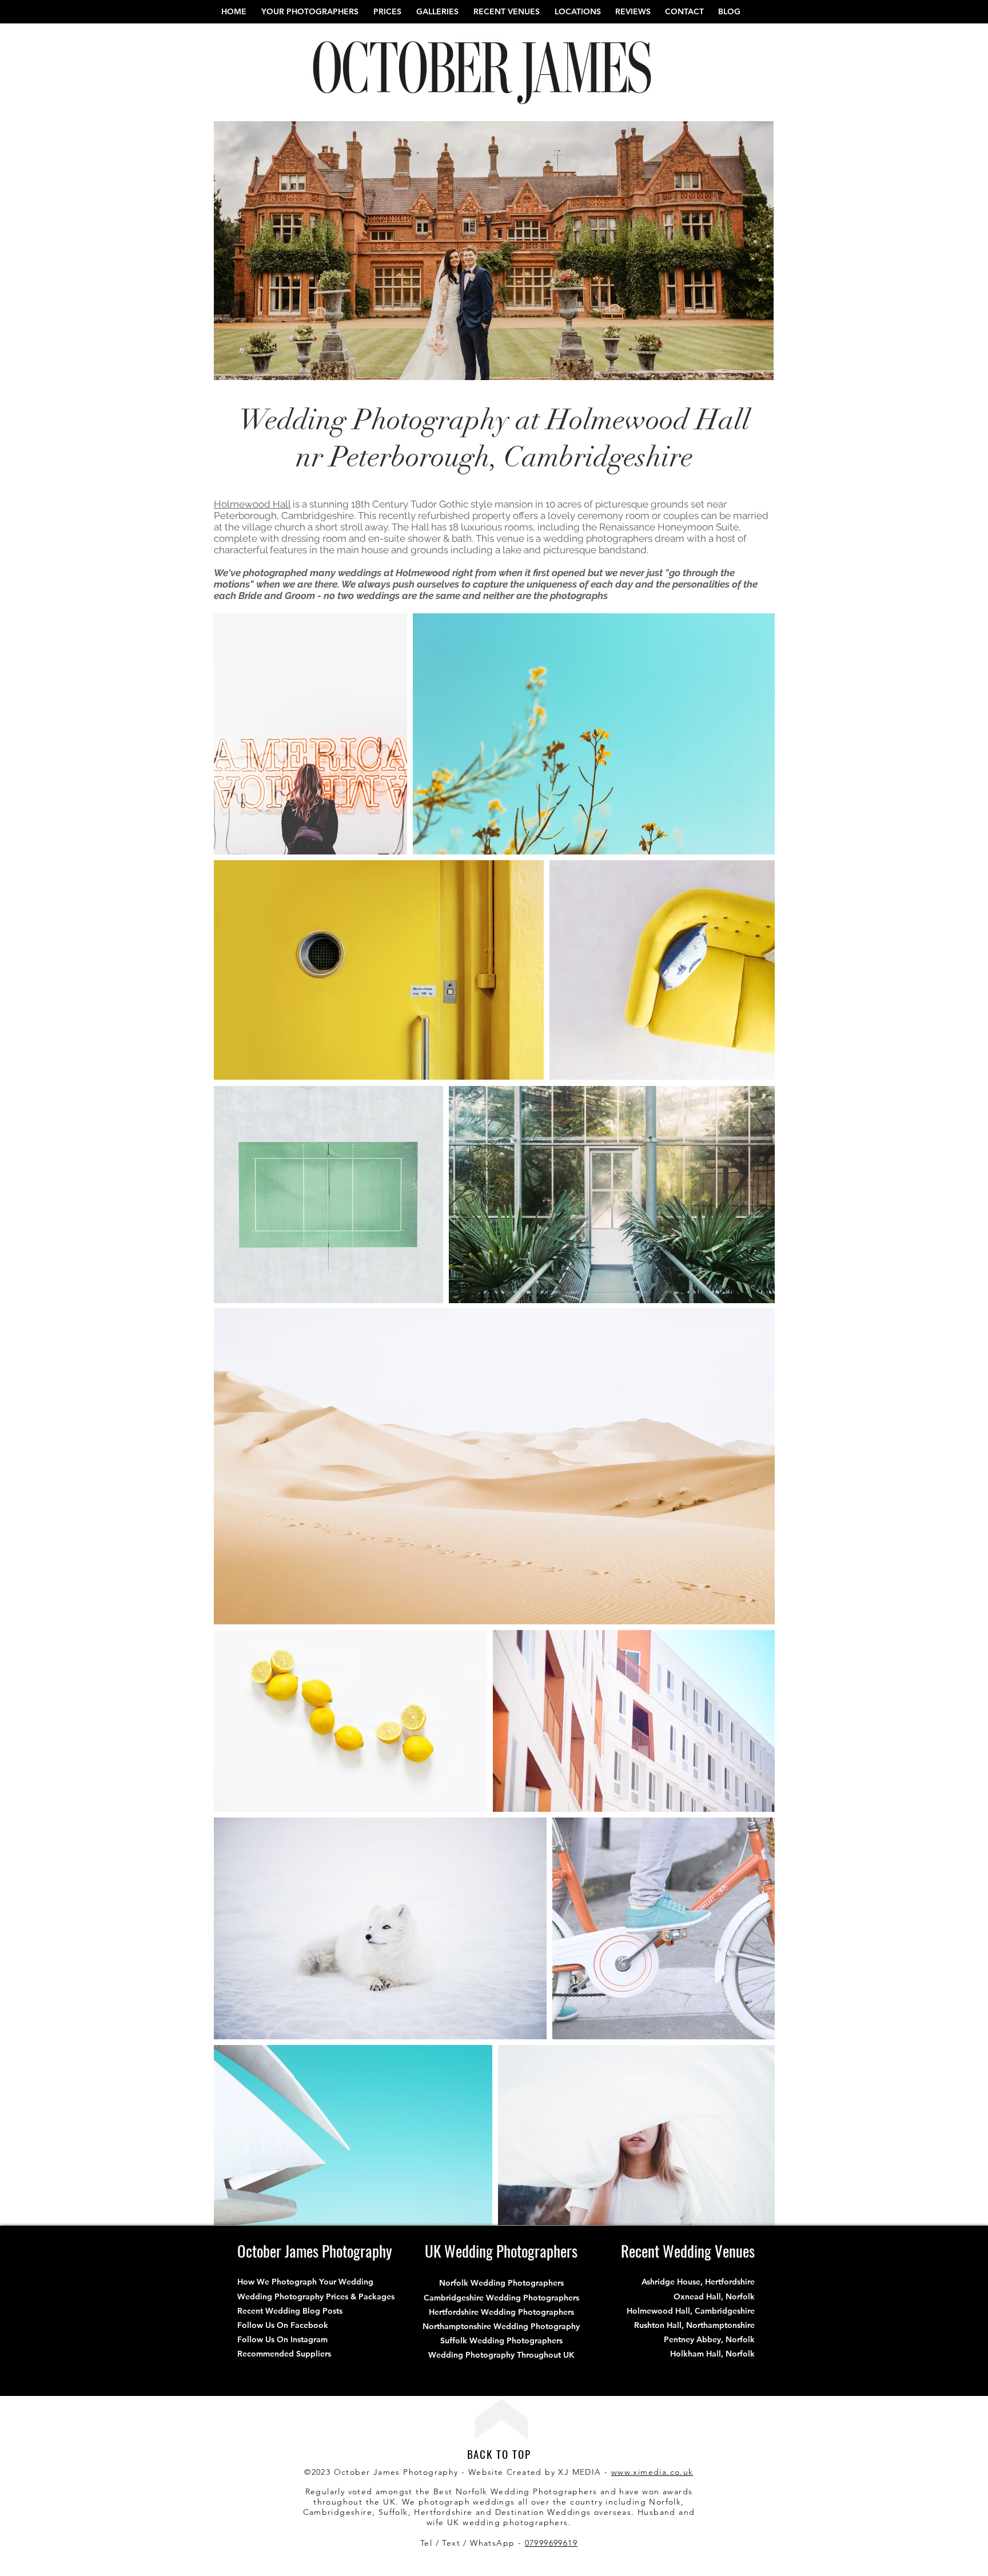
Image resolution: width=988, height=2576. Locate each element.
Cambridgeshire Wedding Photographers (501, 2298)
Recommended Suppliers (284, 2354)
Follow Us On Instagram (282, 2339)
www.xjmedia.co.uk (652, 2472)
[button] (507, 11)
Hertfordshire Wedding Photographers (501, 2312)
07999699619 (551, 2543)
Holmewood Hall (252, 504)
